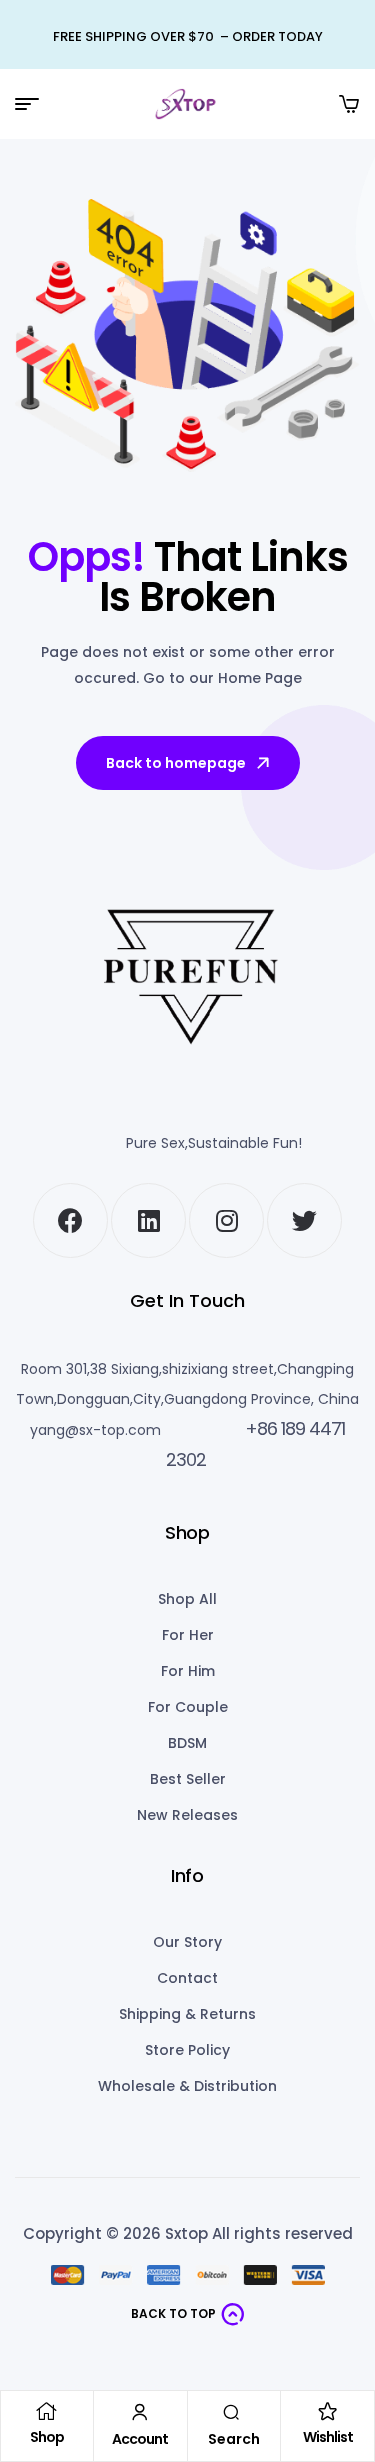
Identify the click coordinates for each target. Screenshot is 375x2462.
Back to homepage (176, 763)
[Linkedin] (148, 1220)
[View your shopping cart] (349, 104)
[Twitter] (304, 1220)
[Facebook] (70, 1220)
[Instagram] (226, 1220)
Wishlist (328, 2437)
